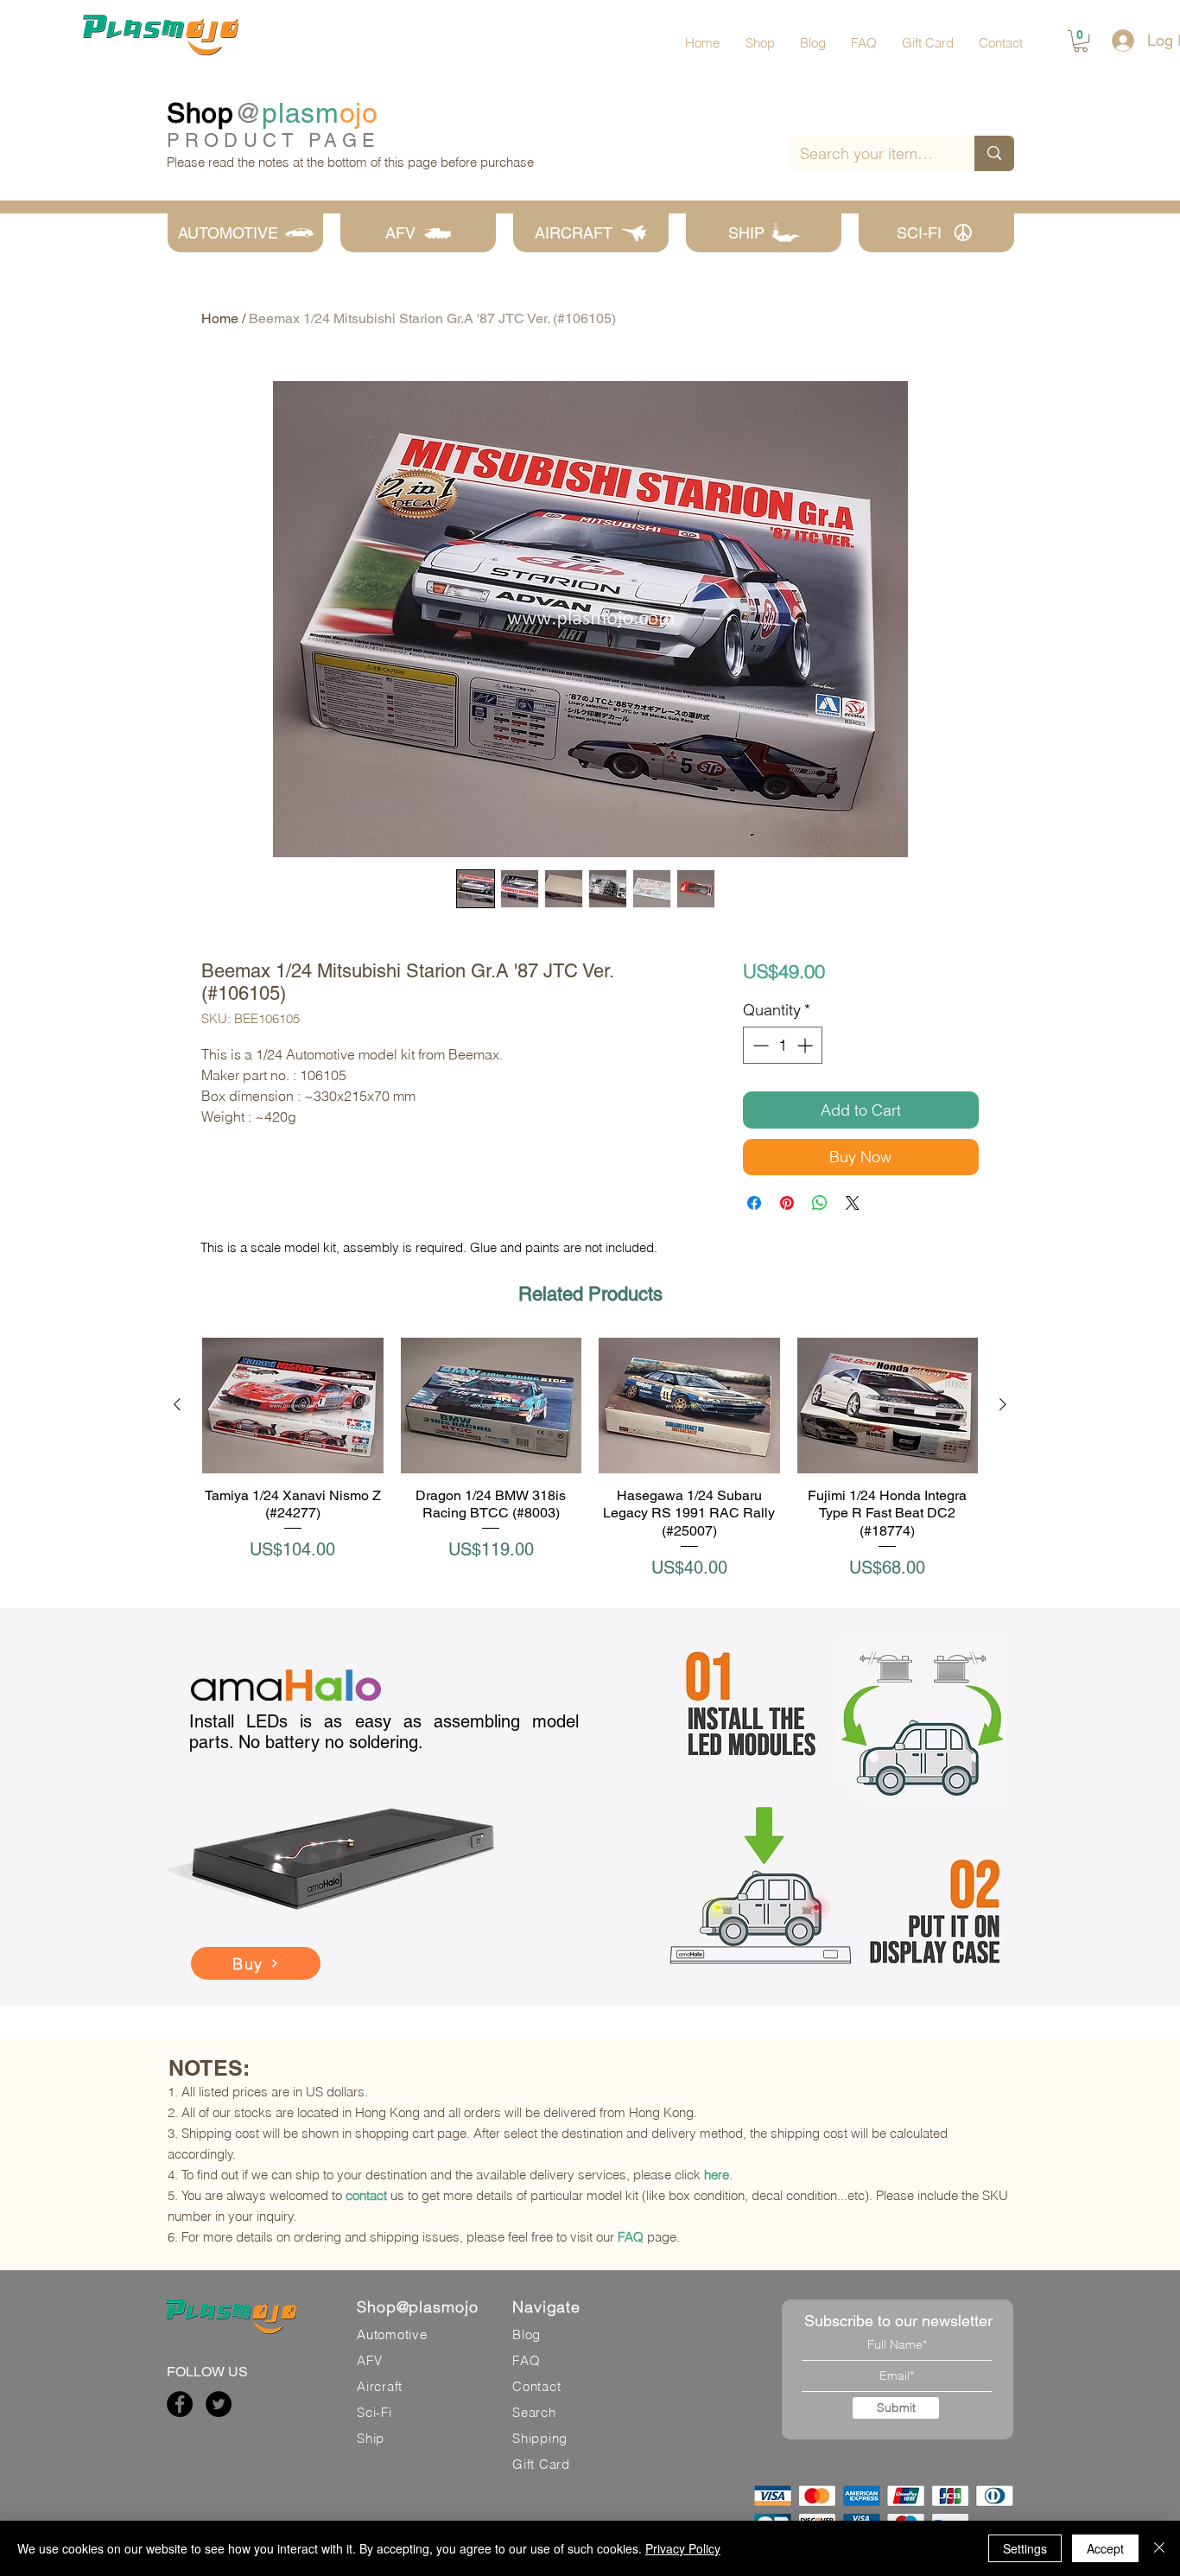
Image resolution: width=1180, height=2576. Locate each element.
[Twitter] (219, 2404)
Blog (527, 2334)
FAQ (631, 2237)
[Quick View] (293, 1406)
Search (534, 2412)
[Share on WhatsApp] (820, 1203)
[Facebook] (180, 2404)
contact (366, 2195)
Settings (1025, 2548)
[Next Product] (1003, 1404)
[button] (1081, 41)
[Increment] (806, 1045)
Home (220, 318)
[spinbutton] (783, 1045)
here (717, 2175)
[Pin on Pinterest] (787, 1203)
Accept (1105, 2548)
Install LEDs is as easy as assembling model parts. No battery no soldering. (384, 1732)
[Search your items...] (994, 153)
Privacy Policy (683, 2548)
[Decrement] (759, 1045)
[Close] (1159, 2548)
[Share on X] (853, 1203)
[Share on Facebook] (754, 1203)
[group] (590, 1459)
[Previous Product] (177, 1404)
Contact (536, 2386)
